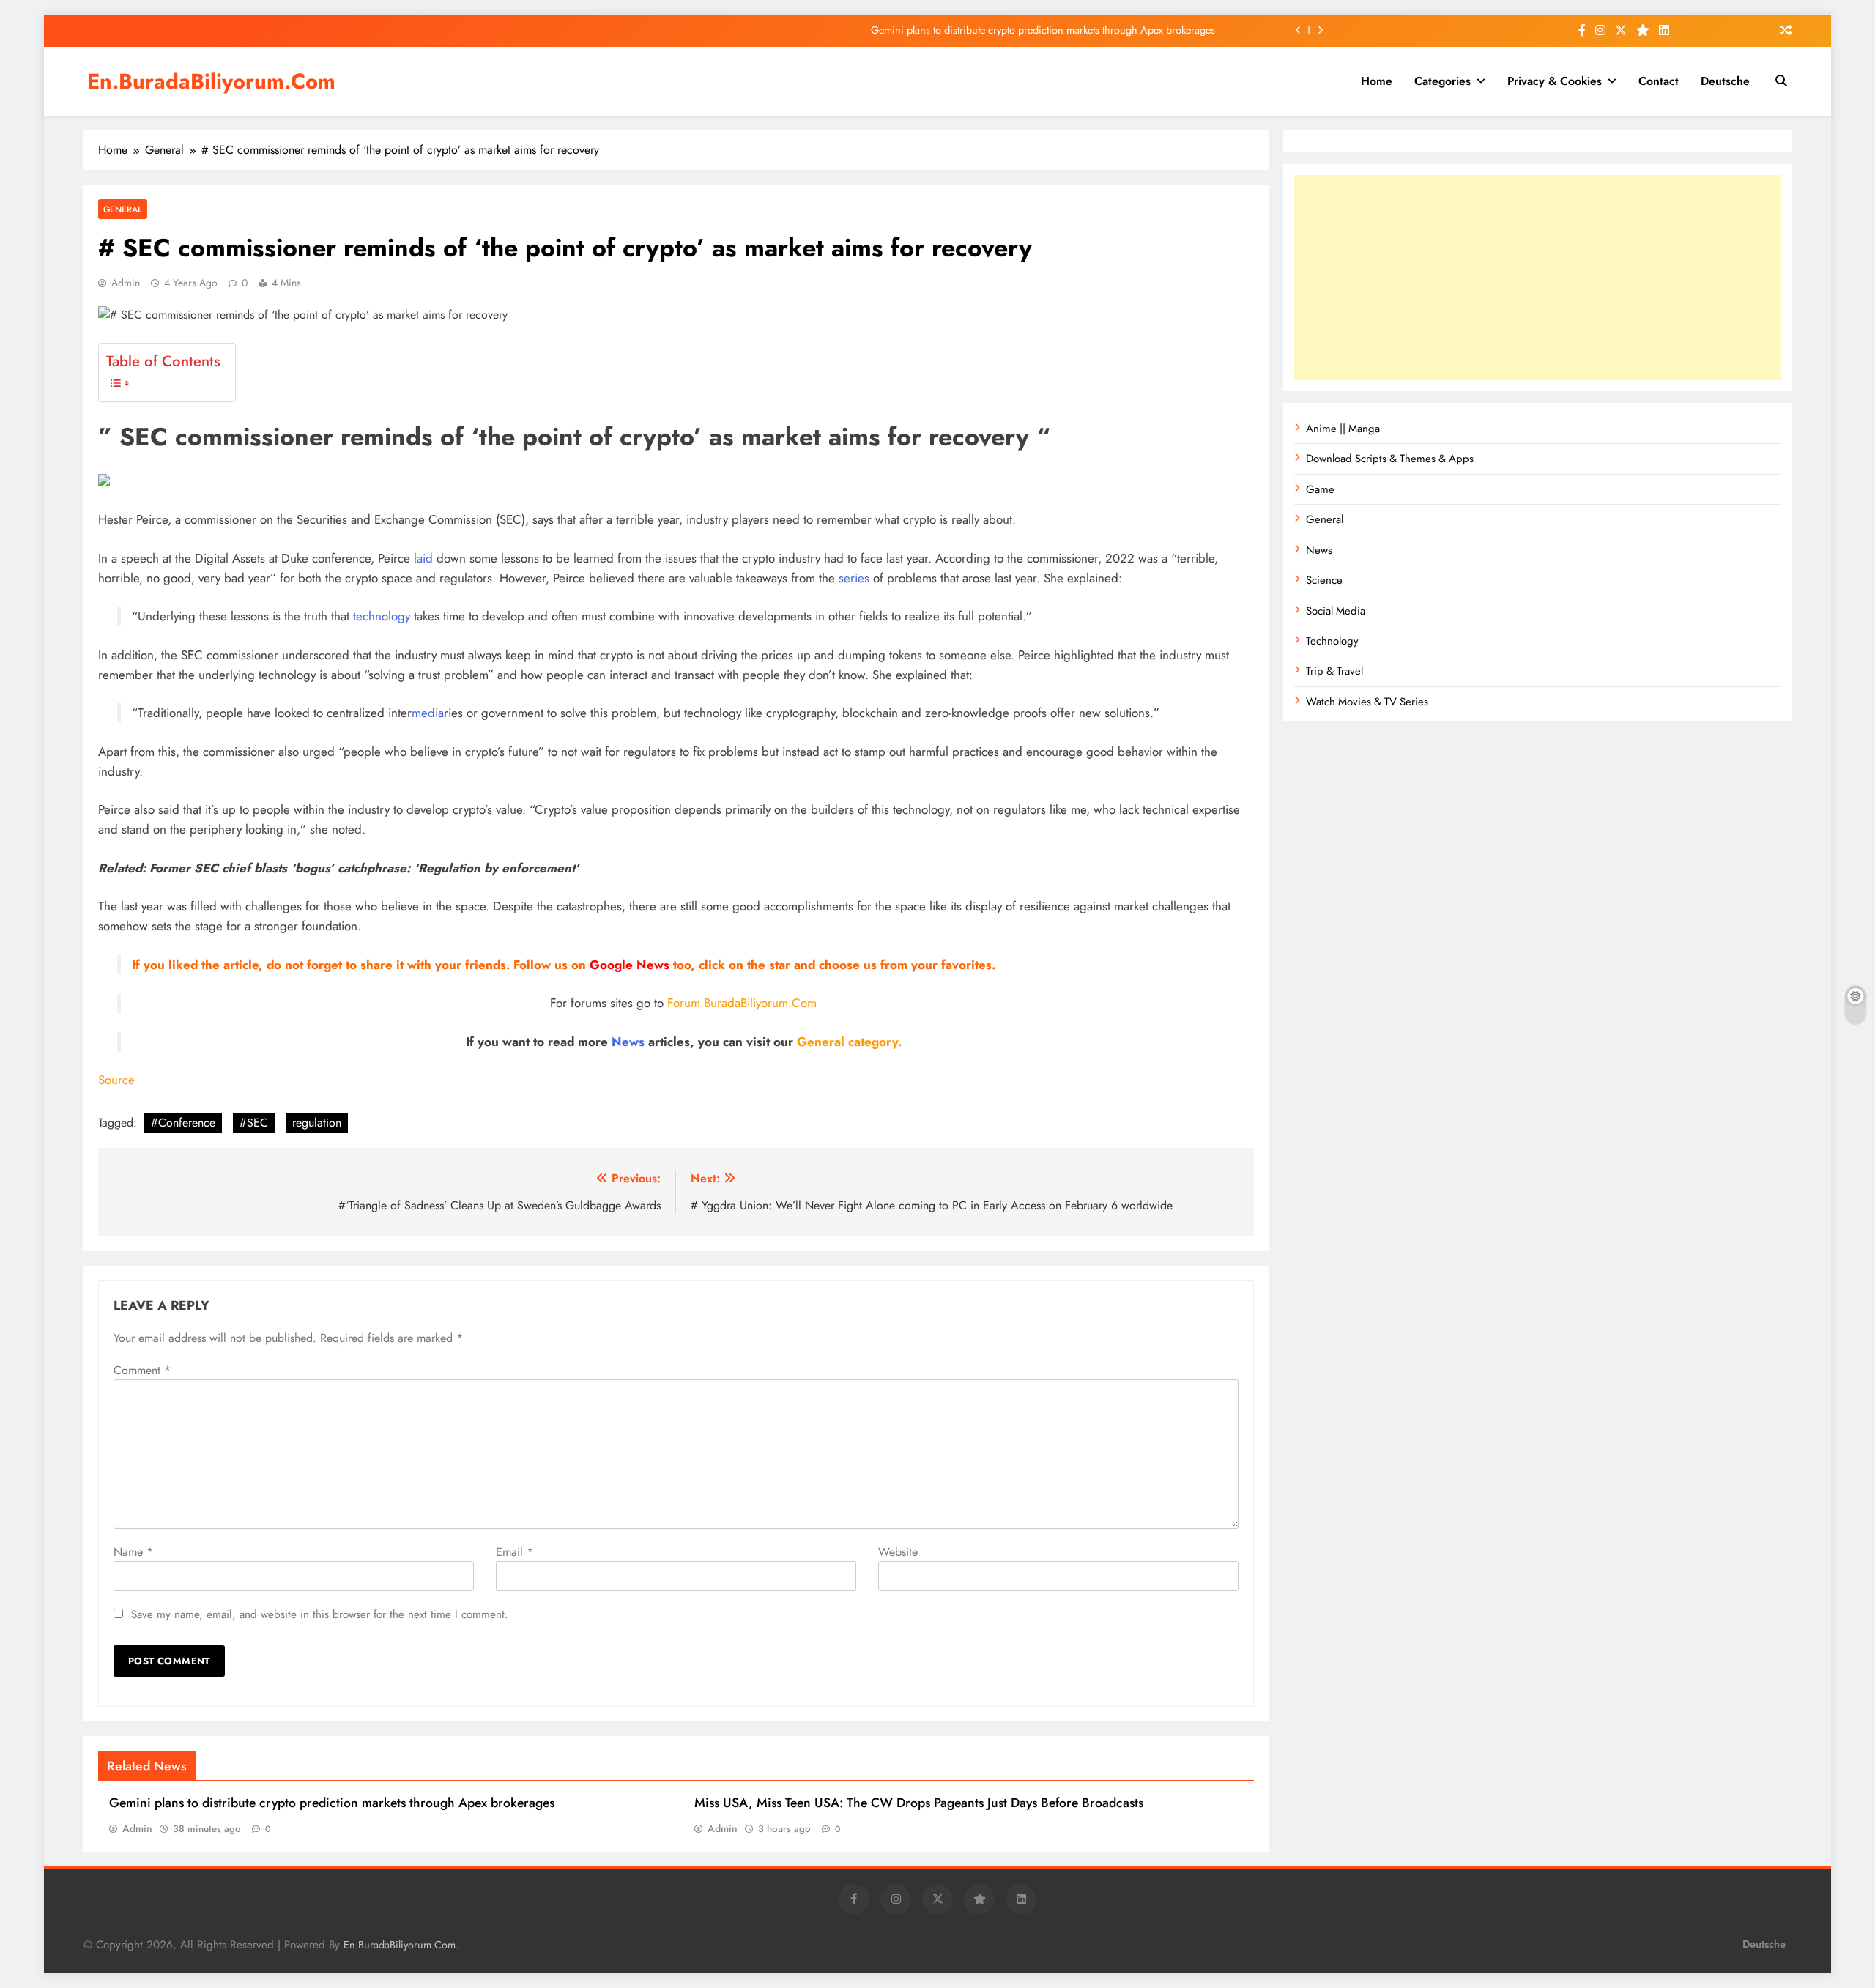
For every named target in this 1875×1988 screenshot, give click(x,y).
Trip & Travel (1334, 671)
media (428, 713)
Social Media (1336, 611)
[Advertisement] (1537, 278)
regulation (317, 1123)
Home (1377, 81)
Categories (1443, 81)
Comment (142, 1370)
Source (116, 1080)
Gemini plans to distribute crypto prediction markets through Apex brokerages (1043, 30)
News (628, 1042)
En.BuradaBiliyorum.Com (211, 81)
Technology (1332, 641)
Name (133, 1552)
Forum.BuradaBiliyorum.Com (742, 1003)
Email (515, 1552)
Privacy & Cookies (1555, 81)
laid (423, 558)
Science (1324, 580)
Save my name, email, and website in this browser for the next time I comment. (320, 1614)
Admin (126, 283)
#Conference (183, 1123)
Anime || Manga (1343, 429)
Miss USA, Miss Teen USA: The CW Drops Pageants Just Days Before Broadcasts (919, 1803)
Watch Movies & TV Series (1367, 702)
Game (1320, 489)
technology (382, 616)
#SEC (254, 1123)
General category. (849, 1042)
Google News (630, 965)
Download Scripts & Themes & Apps (1390, 459)
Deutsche (1725, 81)
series (854, 578)
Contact (1659, 81)
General (123, 209)
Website (898, 1552)
